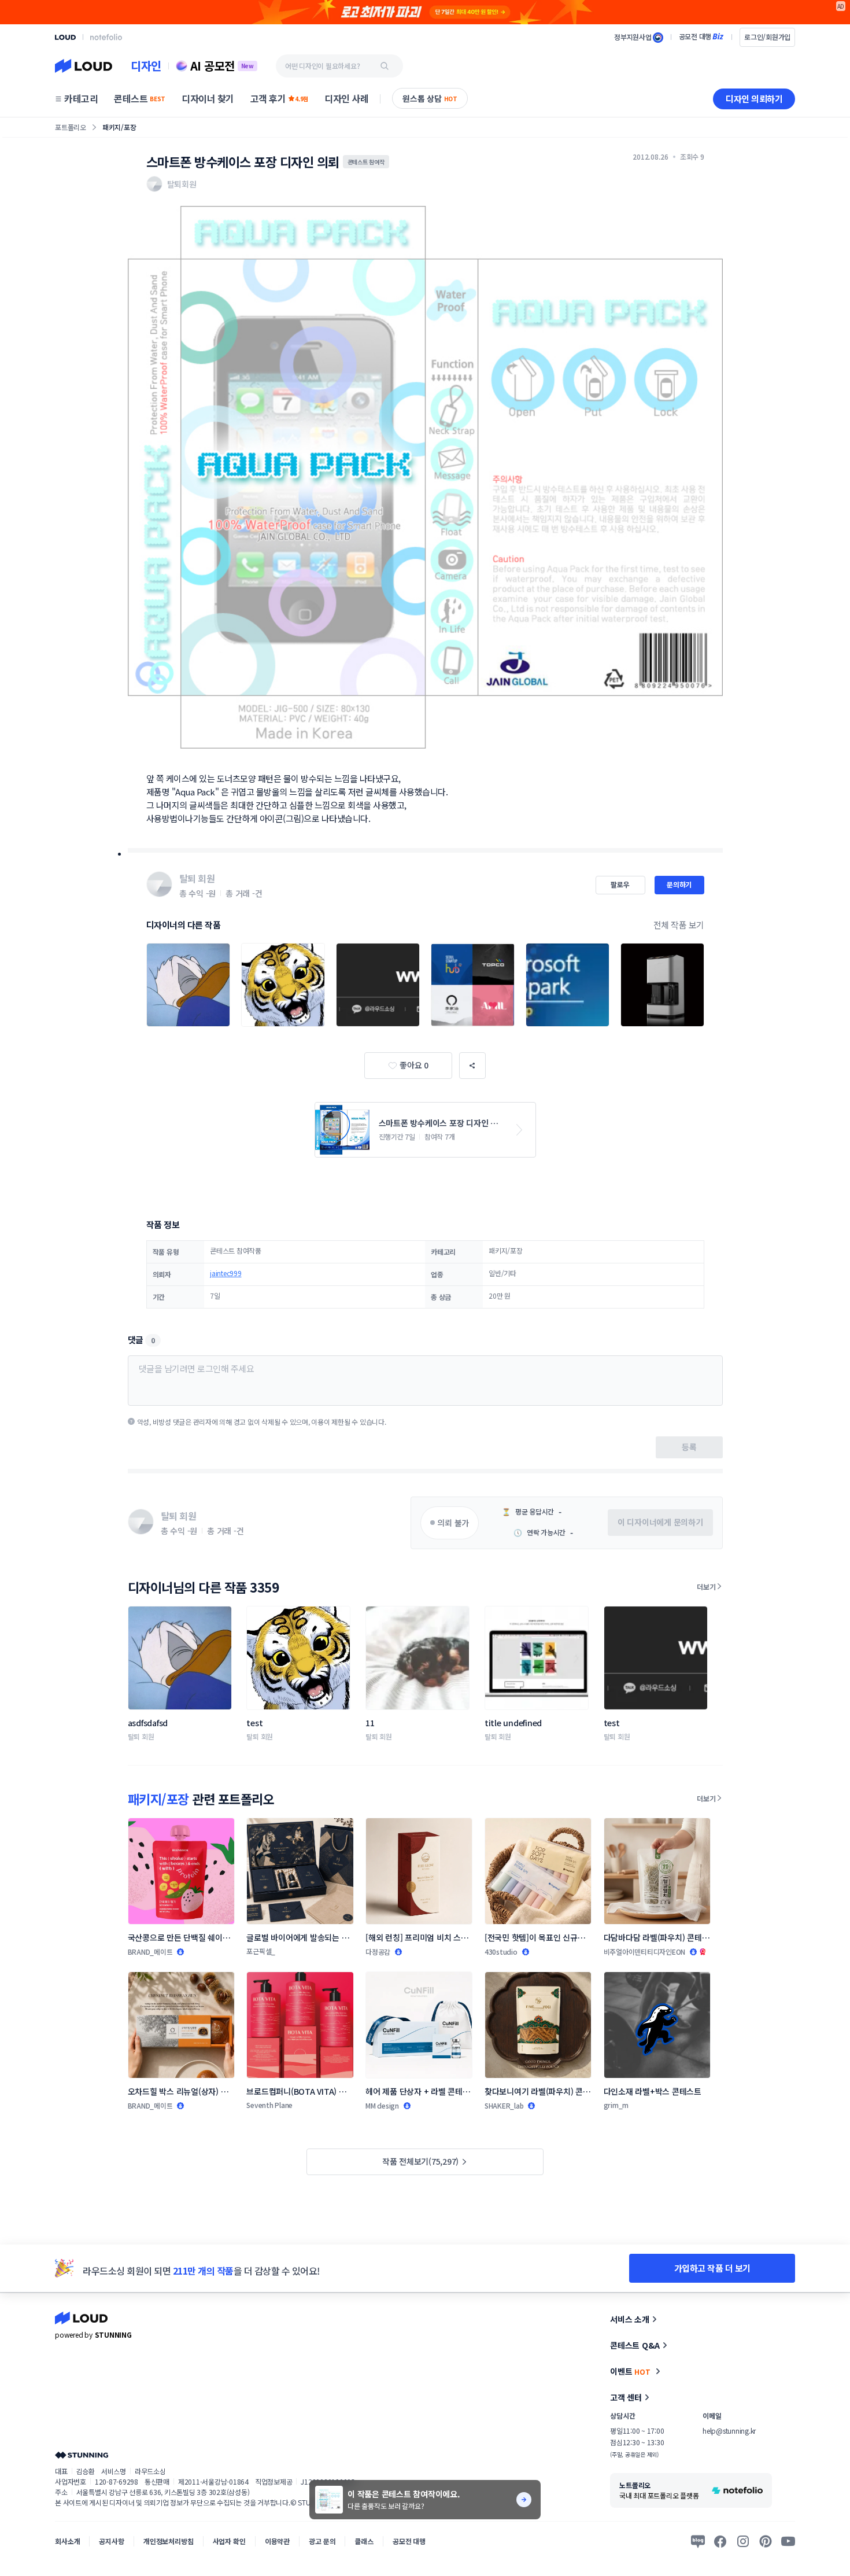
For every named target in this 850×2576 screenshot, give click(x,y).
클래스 (364, 2541)
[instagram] (743, 2541)
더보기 (706, 1586)
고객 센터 (626, 2397)
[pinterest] (766, 2541)
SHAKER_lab (504, 2105)
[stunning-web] (82, 2455)
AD (841, 6)
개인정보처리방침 (169, 2541)
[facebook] (720, 2541)
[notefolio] (106, 37)
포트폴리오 (71, 127)
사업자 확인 (229, 2541)
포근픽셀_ (261, 1951)
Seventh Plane (269, 2105)
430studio (501, 1952)
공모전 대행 (409, 2541)
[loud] (65, 37)
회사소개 (67, 2541)
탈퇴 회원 (141, 1736)
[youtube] (788, 2541)
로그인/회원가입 (767, 37)
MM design (382, 2105)
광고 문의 (322, 2541)
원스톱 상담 (430, 98)
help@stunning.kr (729, 2431)
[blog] (698, 2541)
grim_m (616, 2105)
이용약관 (277, 2541)
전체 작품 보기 (679, 925)
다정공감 (378, 1952)
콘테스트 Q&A (635, 2345)
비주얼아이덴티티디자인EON (645, 1952)
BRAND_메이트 (150, 1952)
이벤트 (630, 2371)
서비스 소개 (630, 2319)
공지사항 (111, 2541)
